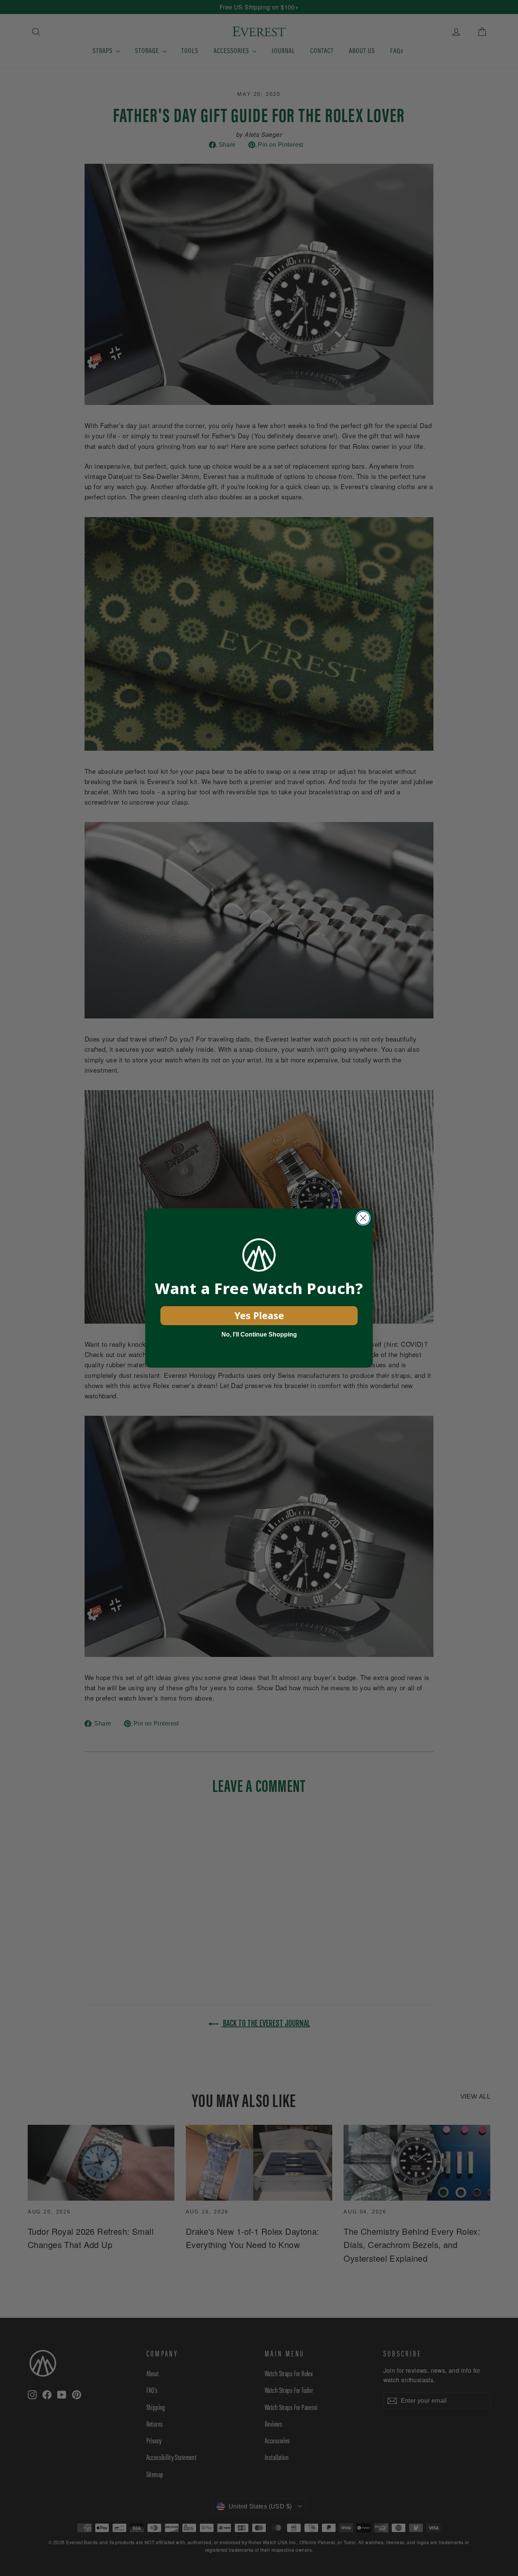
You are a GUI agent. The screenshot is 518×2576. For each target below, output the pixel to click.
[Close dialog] (363, 1218)
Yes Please (259, 1315)
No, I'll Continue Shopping (259, 1334)
